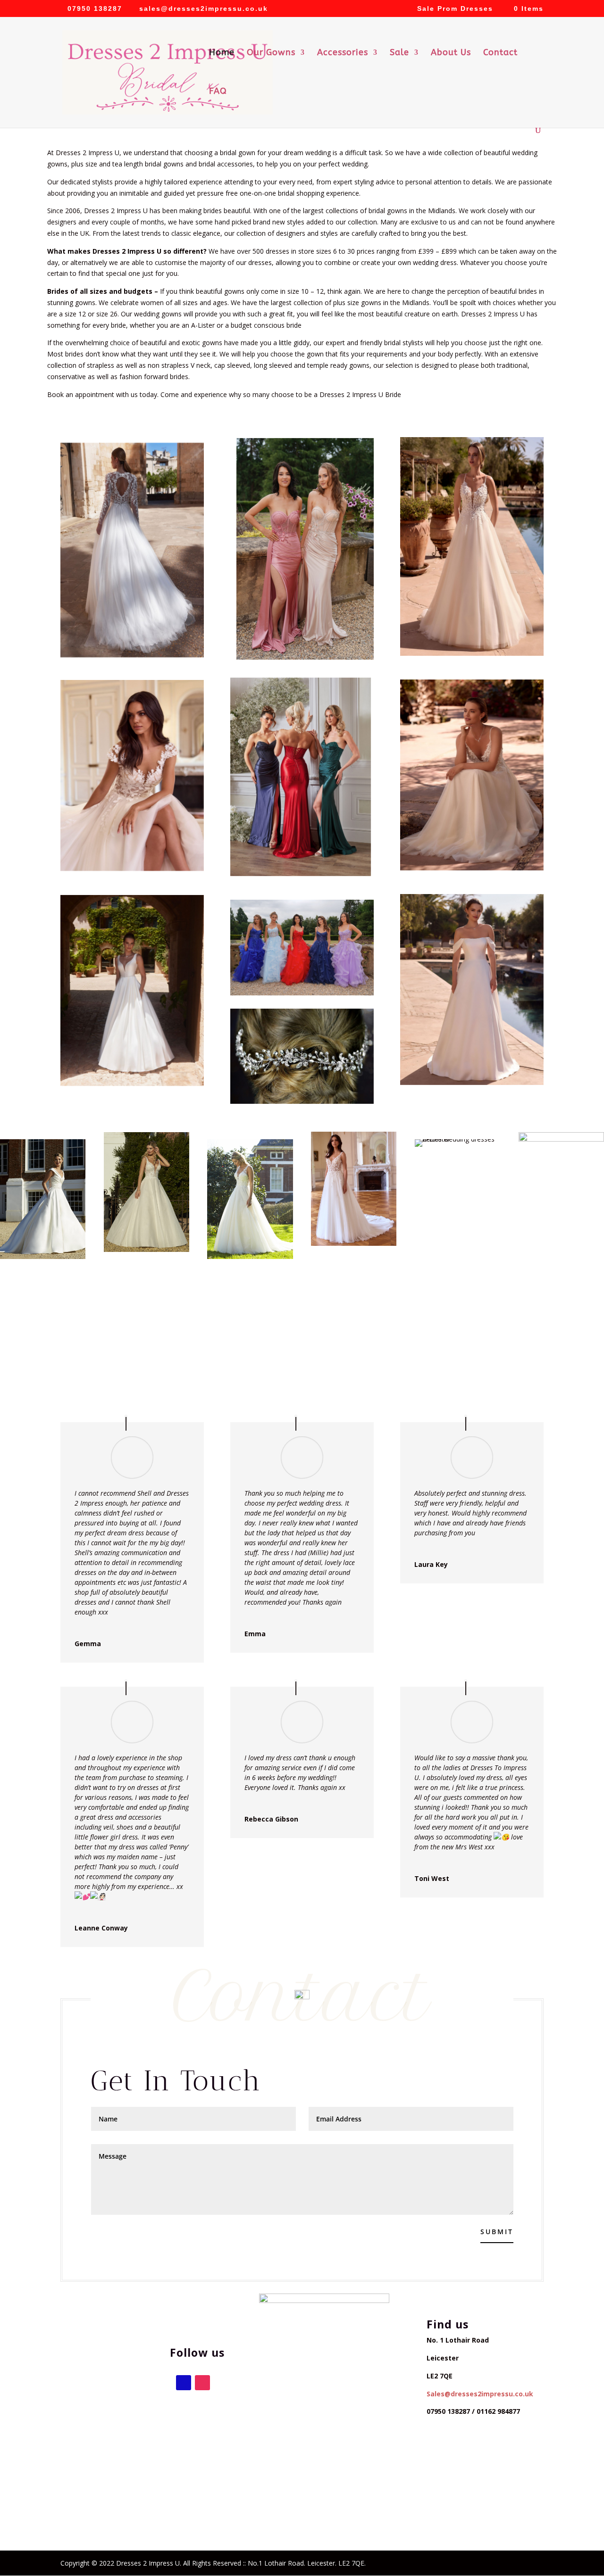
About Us (451, 53)
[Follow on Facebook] (184, 2383)
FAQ (218, 92)
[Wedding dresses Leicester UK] (305, 549)
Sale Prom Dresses (455, 9)
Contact (500, 53)
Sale (399, 53)
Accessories (343, 53)
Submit (497, 2232)
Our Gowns (271, 53)
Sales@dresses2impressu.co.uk (480, 2394)
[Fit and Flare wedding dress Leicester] (132, 550)
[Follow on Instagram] (202, 2383)
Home (222, 53)
